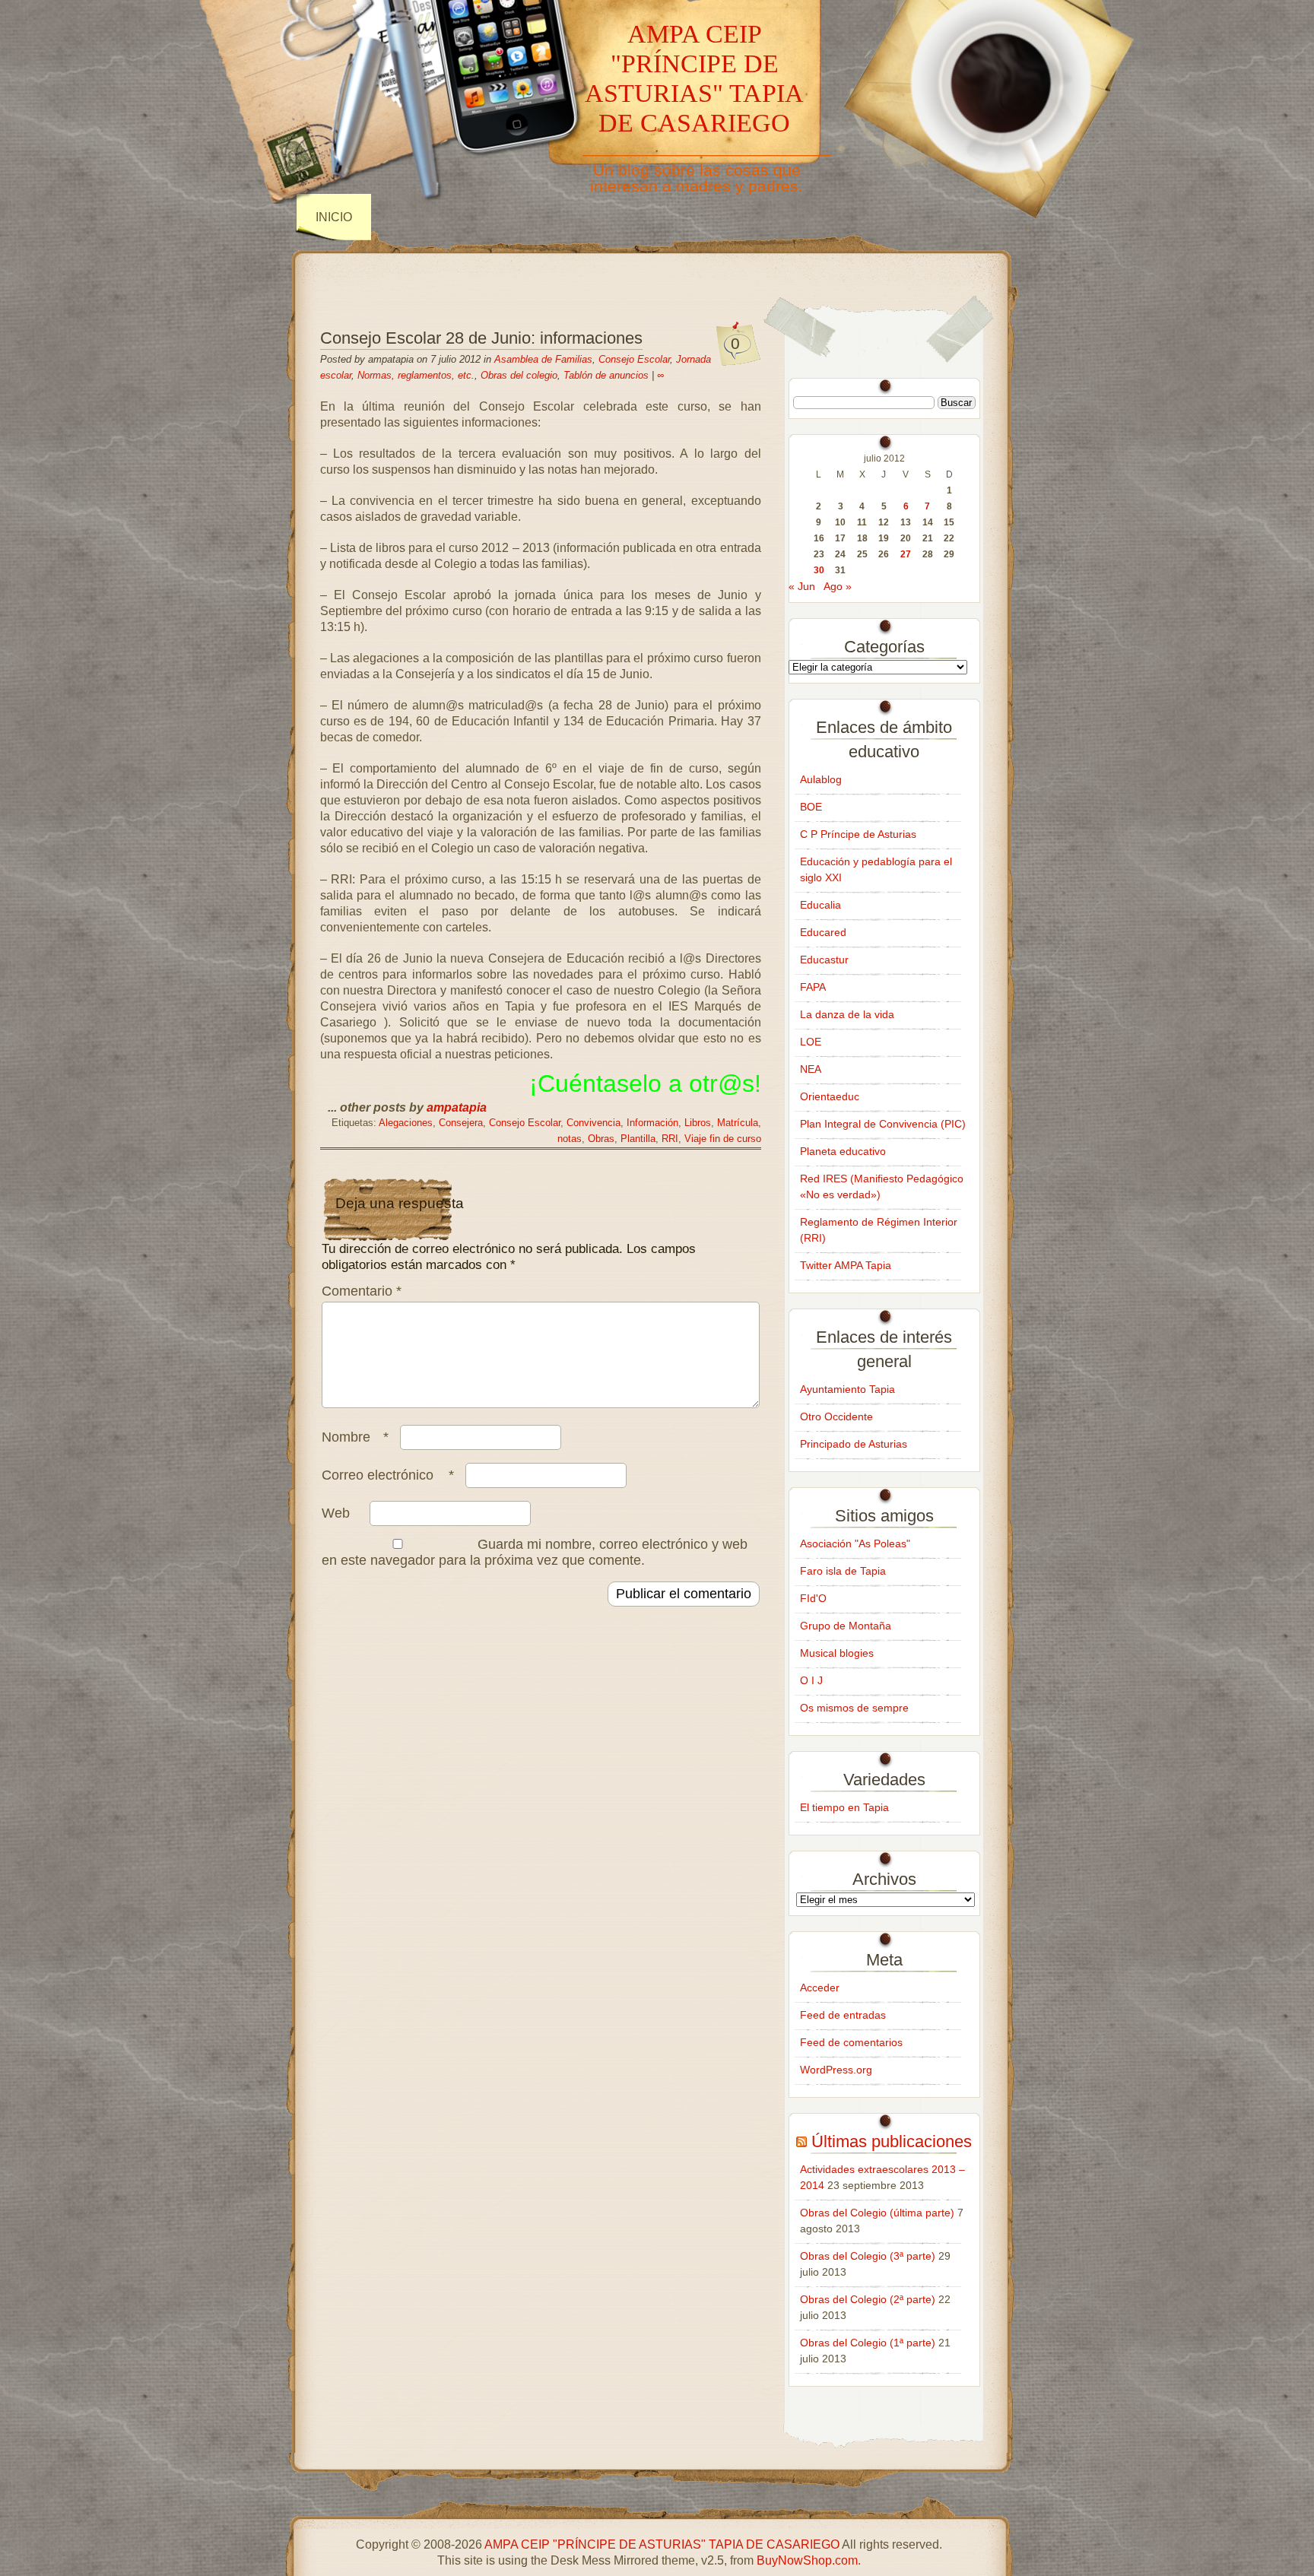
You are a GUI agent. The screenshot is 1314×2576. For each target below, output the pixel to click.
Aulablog (821, 779)
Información (652, 1123)
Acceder (820, 1988)
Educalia (820, 905)
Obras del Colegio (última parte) (877, 2213)
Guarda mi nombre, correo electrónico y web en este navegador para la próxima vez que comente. (535, 1552)
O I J (811, 1680)
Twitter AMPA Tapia (846, 1265)
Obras (601, 1139)
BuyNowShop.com (807, 2560)
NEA (811, 1069)
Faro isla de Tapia (843, 1571)
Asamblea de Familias (543, 359)
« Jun (802, 586)
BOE (811, 807)
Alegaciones (406, 1123)
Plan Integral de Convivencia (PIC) (883, 1124)
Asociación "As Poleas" (855, 1543)
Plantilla (638, 1139)
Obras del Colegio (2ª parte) (868, 2299)
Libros (698, 1123)
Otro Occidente (836, 1416)
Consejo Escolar (634, 359)
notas (570, 1139)
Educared (823, 932)
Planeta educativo (843, 1151)
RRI (670, 1139)
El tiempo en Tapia (844, 1807)
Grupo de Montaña (846, 1626)
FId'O (813, 1598)
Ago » (838, 586)
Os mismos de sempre (854, 1708)
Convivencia (594, 1123)
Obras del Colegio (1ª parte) (868, 2343)
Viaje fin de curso (723, 1139)
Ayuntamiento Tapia (847, 1389)
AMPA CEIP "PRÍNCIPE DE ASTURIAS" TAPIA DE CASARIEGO (694, 78)
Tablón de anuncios (606, 375)
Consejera (461, 1123)
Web (336, 1513)
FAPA (813, 987)
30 (819, 570)
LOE (811, 1042)
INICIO (334, 217)
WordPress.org (836, 2070)
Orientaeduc (830, 1096)
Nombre (355, 1437)
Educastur (824, 960)
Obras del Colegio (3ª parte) (868, 2256)
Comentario (362, 1291)
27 (906, 554)
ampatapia (457, 1107)
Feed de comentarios (851, 2042)
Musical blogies (837, 1653)
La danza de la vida (847, 1014)
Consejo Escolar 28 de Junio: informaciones (481, 338)
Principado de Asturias (854, 1444)
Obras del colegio (519, 375)
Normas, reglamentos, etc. (416, 375)
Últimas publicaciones (892, 2141)
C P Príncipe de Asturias (858, 834)
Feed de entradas (843, 2015)
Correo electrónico (388, 1475)
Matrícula (738, 1123)
